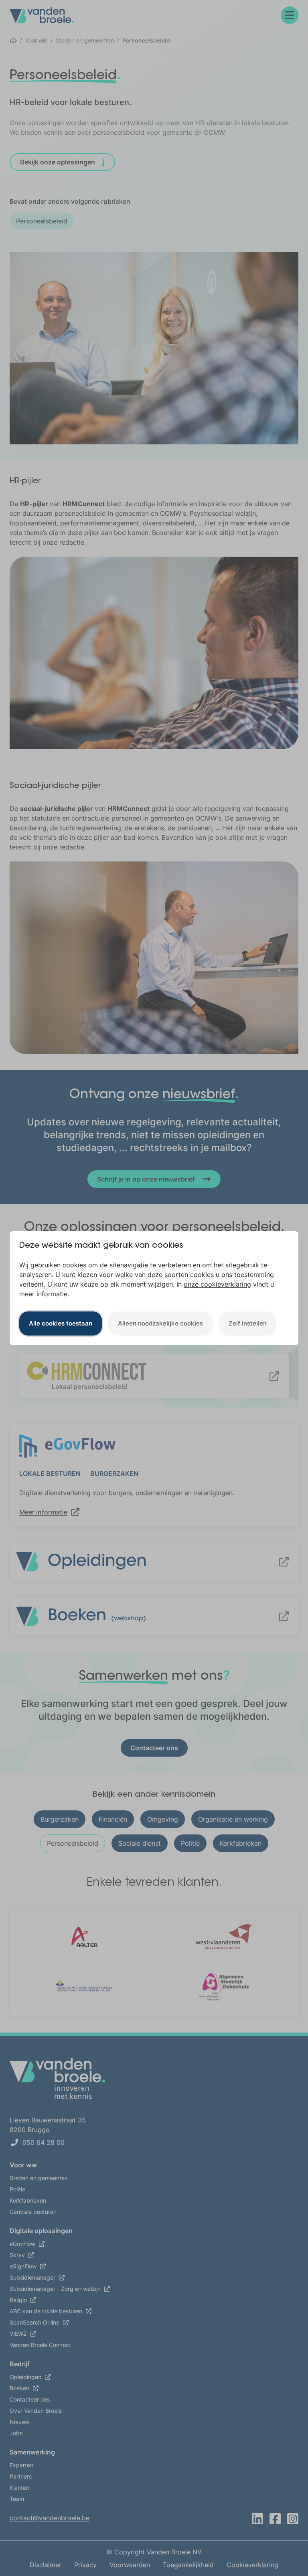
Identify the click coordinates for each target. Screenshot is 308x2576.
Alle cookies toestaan (61, 1323)
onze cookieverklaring (217, 1284)
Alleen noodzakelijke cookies (160, 1323)
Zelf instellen (248, 1323)
